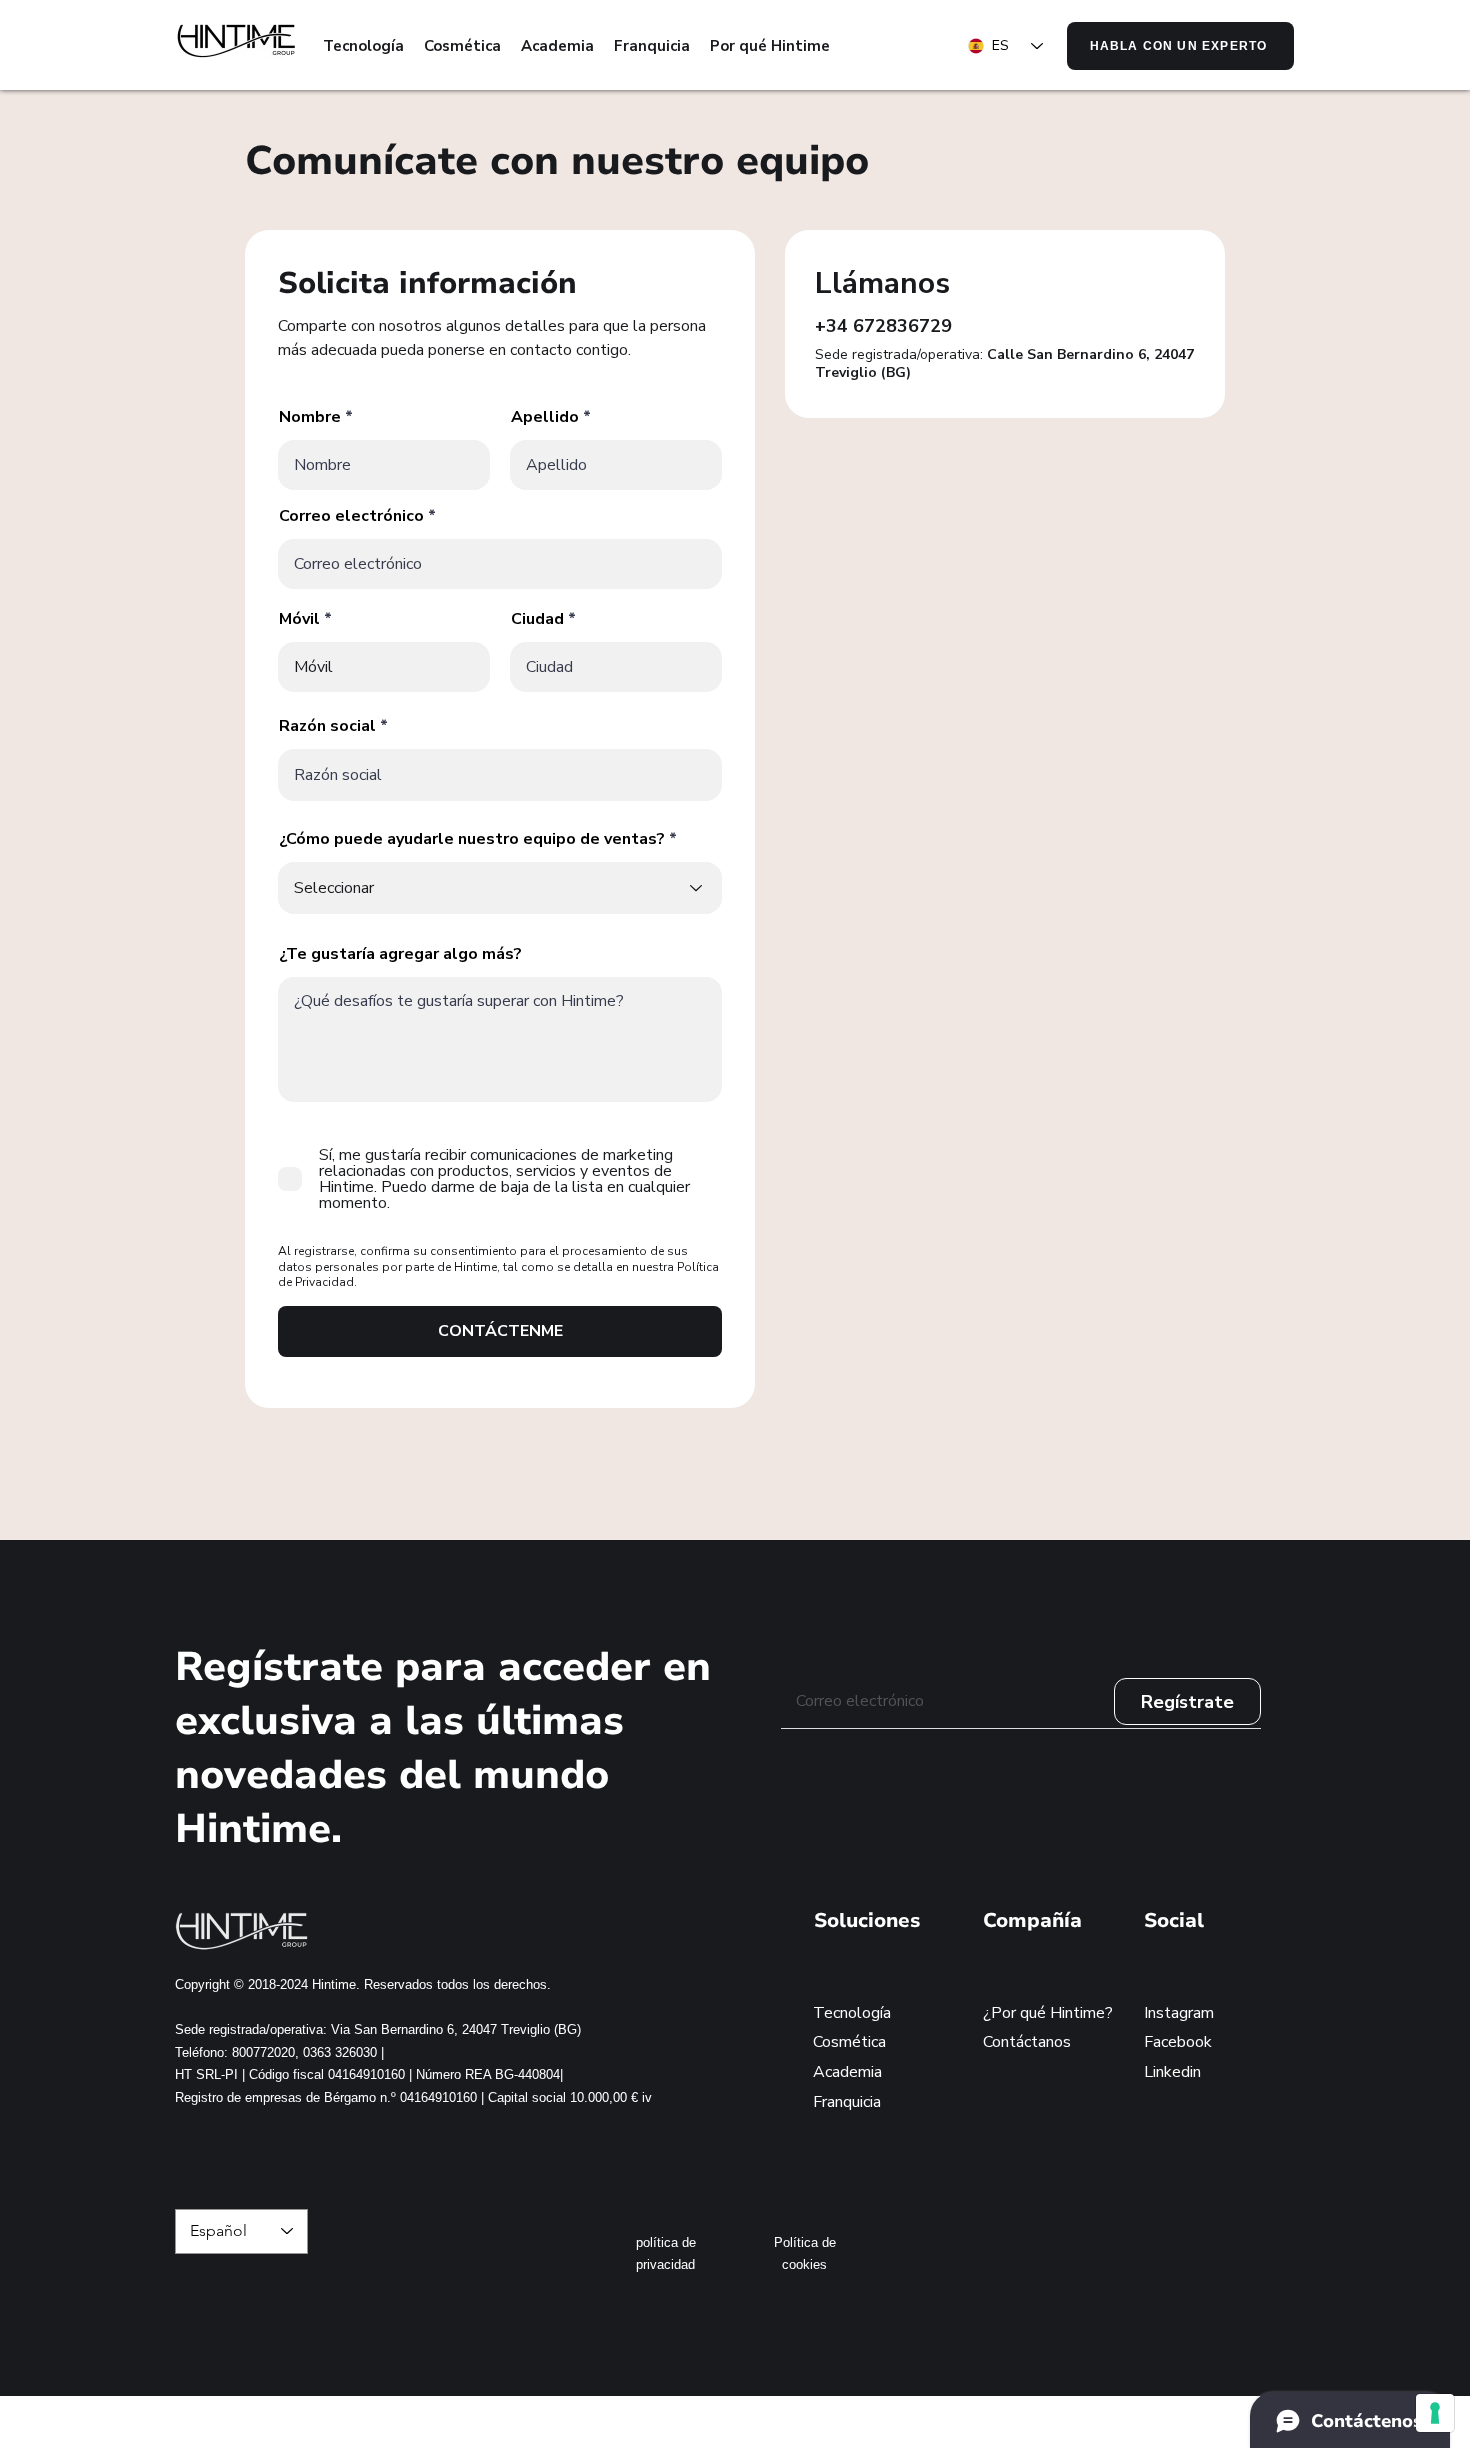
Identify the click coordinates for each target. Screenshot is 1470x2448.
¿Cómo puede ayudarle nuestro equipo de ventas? (472, 839)
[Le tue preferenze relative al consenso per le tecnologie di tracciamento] (1435, 2413)
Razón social (327, 726)
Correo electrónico (351, 516)
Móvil (299, 619)
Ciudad (537, 619)
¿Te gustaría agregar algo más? (400, 954)
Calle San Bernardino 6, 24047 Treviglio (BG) (1004, 363)
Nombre (310, 417)
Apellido (545, 417)
